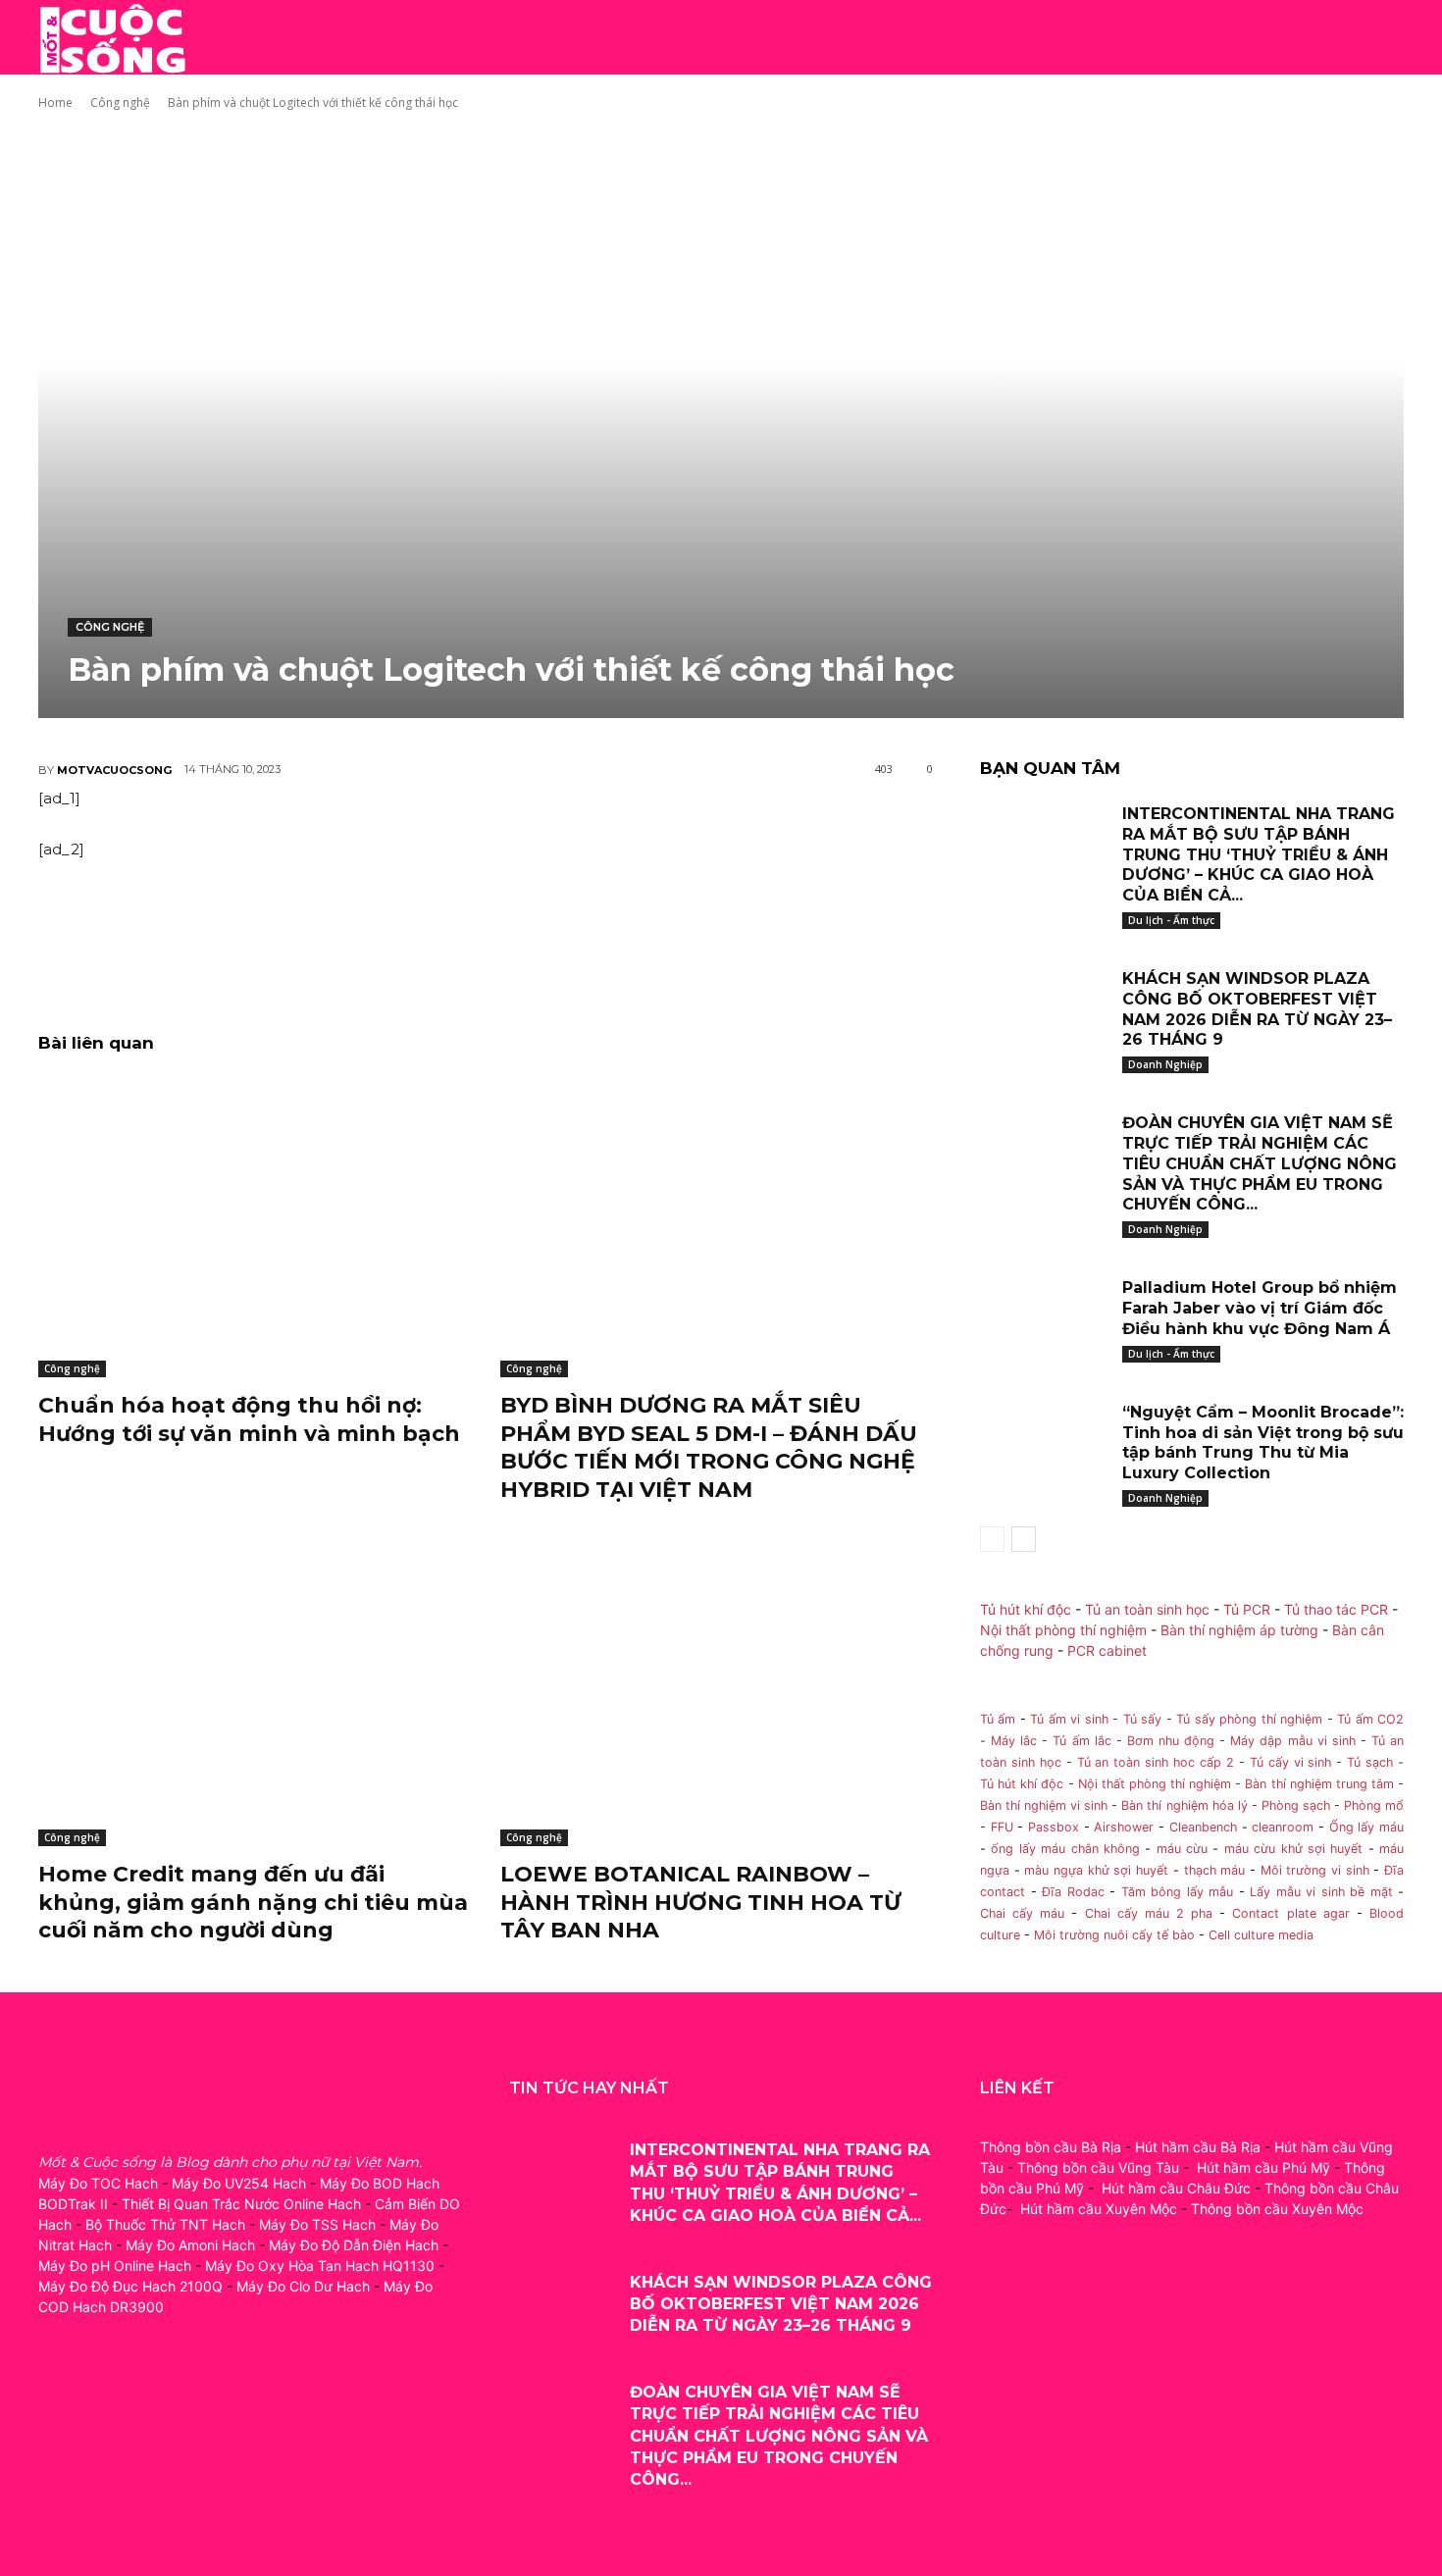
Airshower (1124, 1827)
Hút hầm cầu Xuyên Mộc (1099, 2209)
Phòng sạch (1296, 1805)
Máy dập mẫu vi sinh (1292, 1741)
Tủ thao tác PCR (1336, 1609)
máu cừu (1182, 1849)
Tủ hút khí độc (1026, 1609)
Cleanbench (1203, 1827)
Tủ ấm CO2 (1370, 1719)
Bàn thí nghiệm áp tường (1239, 1630)
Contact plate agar (1290, 1913)
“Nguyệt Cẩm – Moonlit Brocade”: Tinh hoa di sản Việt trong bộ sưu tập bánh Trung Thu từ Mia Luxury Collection (1263, 1443)
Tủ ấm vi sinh (1069, 1719)
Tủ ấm (998, 1719)
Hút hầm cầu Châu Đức (1176, 2188)
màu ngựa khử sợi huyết (1096, 1870)
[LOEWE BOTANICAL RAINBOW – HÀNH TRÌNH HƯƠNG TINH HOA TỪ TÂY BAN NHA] (717, 1695)
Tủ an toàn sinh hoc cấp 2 (1156, 1762)
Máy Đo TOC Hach (98, 2183)
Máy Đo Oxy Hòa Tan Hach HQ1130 (320, 2266)
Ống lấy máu (1366, 1827)
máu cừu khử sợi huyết (1294, 1849)
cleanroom (1283, 1827)
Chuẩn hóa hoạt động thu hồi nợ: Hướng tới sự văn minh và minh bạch (249, 1419)
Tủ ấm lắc (1081, 1741)
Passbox (1054, 1827)
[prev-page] (992, 1539)
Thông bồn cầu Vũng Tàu (1098, 2167)
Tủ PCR (1247, 1609)
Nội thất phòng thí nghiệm (1063, 1630)
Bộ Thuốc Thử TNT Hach (165, 2224)
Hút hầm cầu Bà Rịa (1198, 2147)
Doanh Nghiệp (1165, 1064)
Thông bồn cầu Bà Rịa (1051, 2147)
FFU (1002, 1827)
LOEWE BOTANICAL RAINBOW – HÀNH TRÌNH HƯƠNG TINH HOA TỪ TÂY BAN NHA (700, 1902)
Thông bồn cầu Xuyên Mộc (1277, 2209)
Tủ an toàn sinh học (1147, 1609)
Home (55, 103)
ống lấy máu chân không (1065, 1849)
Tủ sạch (1370, 1762)
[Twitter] (144, 2394)
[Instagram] (100, 2394)
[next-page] (1024, 1539)
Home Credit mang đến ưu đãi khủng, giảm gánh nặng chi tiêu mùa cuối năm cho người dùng (253, 1902)
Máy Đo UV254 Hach (239, 2183)
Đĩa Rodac (1073, 1892)
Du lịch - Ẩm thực (1171, 920)
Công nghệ (120, 103)
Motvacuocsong (114, 770)
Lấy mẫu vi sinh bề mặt (1321, 1892)
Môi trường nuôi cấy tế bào (1114, 1935)
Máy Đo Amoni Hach (190, 2245)
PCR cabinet (1107, 1650)
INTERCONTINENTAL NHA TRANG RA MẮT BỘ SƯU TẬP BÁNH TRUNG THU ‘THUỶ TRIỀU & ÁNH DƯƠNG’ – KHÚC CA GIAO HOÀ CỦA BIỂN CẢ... (1259, 854)
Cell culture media (1261, 1935)
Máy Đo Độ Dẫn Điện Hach (354, 2245)
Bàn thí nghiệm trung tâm (1319, 1784)
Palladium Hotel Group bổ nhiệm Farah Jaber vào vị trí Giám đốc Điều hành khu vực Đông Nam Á (1260, 1308)
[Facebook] (55, 2394)
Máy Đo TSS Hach (317, 2224)
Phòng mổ (1374, 1805)
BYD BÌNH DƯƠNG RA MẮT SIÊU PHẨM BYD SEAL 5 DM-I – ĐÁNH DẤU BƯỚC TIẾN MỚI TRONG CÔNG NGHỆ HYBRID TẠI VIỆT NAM (709, 1447)
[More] (548, 943)
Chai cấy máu (1022, 1913)
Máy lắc (1014, 1741)
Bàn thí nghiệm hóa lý (1184, 1805)
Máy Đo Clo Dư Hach (303, 2286)
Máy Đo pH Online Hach (115, 2266)
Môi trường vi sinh (1315, 1870)
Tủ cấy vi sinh (1291, 1762)
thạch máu (1212, 1870)
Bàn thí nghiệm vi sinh (1044, 1805)
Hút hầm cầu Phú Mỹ (1263, 2167)
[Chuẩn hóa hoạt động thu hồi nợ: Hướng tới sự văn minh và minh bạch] (255, 1226)
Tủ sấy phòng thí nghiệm (1249, 1719)
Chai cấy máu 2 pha (1149, 1913)
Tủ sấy (1142, 1719)
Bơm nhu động (1171, 1741)
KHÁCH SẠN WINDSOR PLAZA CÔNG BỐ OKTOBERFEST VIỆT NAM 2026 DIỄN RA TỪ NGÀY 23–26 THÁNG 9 (1257, 1009)
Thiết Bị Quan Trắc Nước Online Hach (241, 2204)
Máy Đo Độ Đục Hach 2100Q (130, 2286)
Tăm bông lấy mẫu (1178, 1892)
